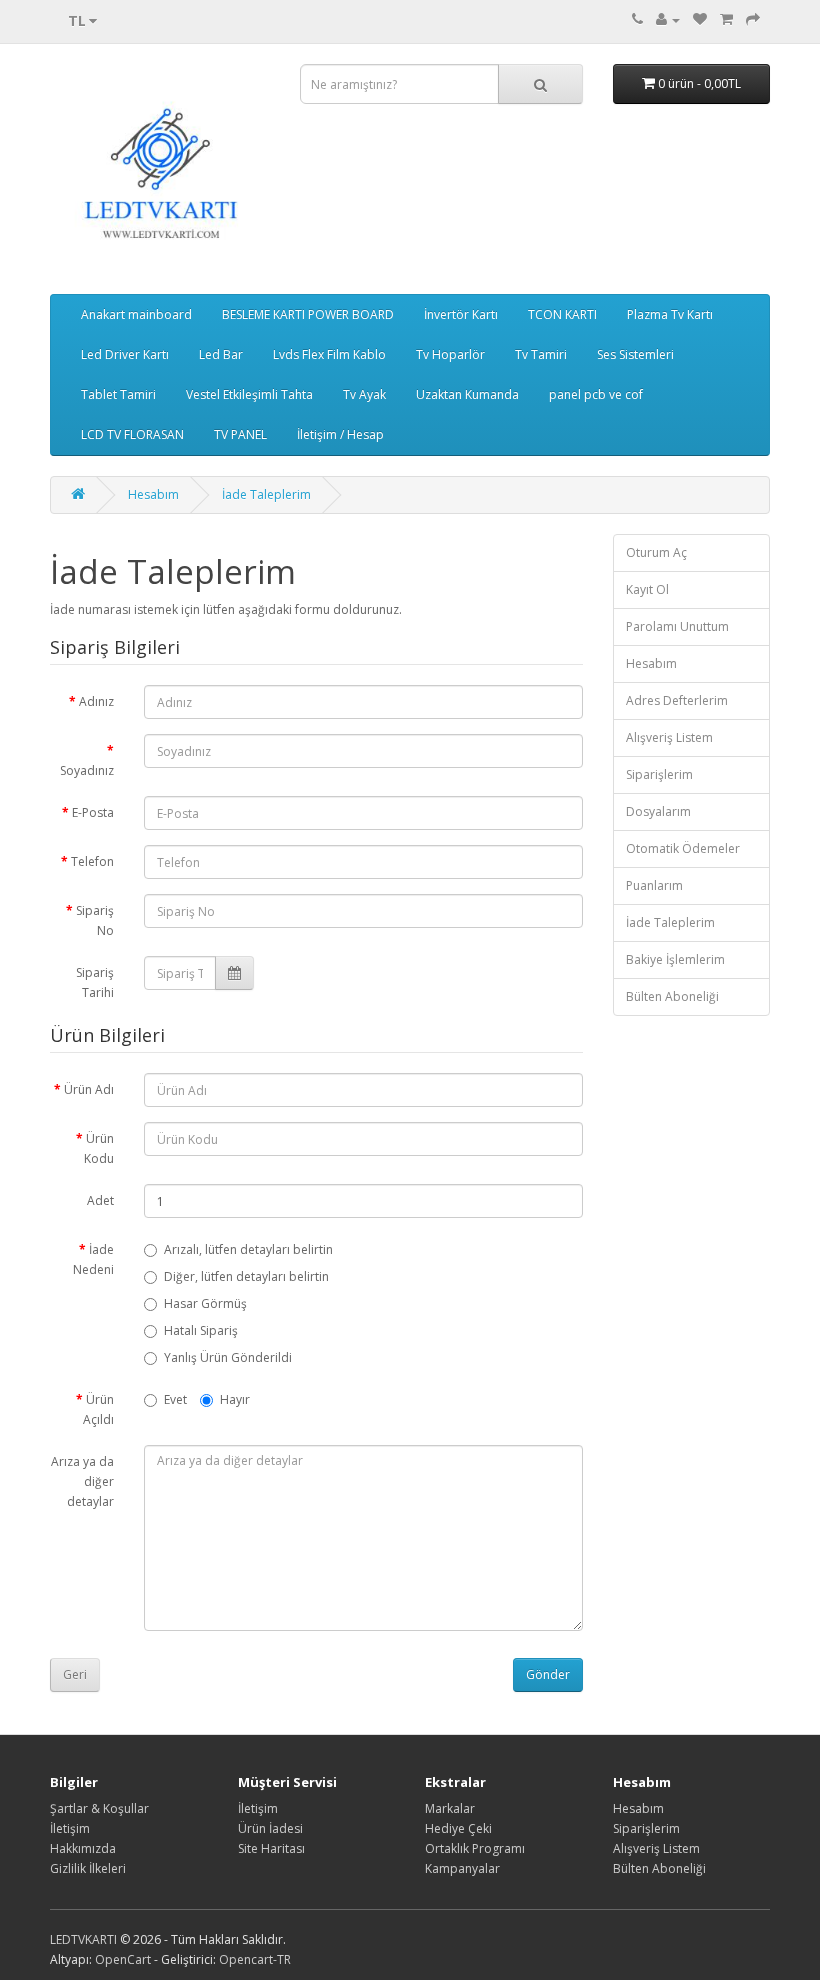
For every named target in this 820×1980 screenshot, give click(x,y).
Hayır (235, 1399)
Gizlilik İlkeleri (88, 1868)
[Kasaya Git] (753, 19)
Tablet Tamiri (118, 394)
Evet (175, 1399)
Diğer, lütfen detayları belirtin (246, 1276)
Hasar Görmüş (205, 1303)
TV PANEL (240, 434)
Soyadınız (87, 770)
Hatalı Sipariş (201, 1330)
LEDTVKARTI (83, 1939)
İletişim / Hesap (340, 434)
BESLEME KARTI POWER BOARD (308, 314)
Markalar (450, 1808)
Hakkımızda (83, 1848)
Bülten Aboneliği (672, 996)
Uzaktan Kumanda (467, 394)
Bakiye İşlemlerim (675, 959)
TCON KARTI (562, 314)
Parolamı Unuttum (677, 626)
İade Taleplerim (266, 494)
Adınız (96, 701)
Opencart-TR (255, 1959)
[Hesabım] (668, 19)
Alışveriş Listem (669, 737)
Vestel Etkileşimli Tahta (249, 394)
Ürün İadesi (270, 1828)
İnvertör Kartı (461, 314)
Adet (100, 1200)
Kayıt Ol (647, 589)
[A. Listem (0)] (700, 19)
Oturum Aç (656, 552)
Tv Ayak (364, 394)
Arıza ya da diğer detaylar (82, 1481)
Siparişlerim (659, 774)
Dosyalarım (658, 811)
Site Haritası (271, 1848)
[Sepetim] (726, 19)
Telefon (92, 861)
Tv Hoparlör (450, 354)
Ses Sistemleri (635, 354)
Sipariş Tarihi (95, 982)
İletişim (70, 1828)
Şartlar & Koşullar (99, 1808)
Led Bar (221, 354)
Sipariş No (95, 920)
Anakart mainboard (136, 314)
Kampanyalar (462, 1868)
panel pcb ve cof (596, 394)
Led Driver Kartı (125, 354)
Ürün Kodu (99, 1148)
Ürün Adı (89, 1089)
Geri (75, 1674)
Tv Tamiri (541, 354)
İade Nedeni (93, 1259)
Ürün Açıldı (98, 1409)
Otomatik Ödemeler (683, 848)
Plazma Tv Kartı (670, 314)
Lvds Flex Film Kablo (329, 354)
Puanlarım (654, 885)
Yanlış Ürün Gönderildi (228, 1357)
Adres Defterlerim (677, 700)
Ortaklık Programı (475, 1848)
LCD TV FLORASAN (132, 434)
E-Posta (93, 812)
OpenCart (123, 1959)
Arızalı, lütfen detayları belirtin (248, 1249)
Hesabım (153, 494)
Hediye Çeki (458, 1828)
